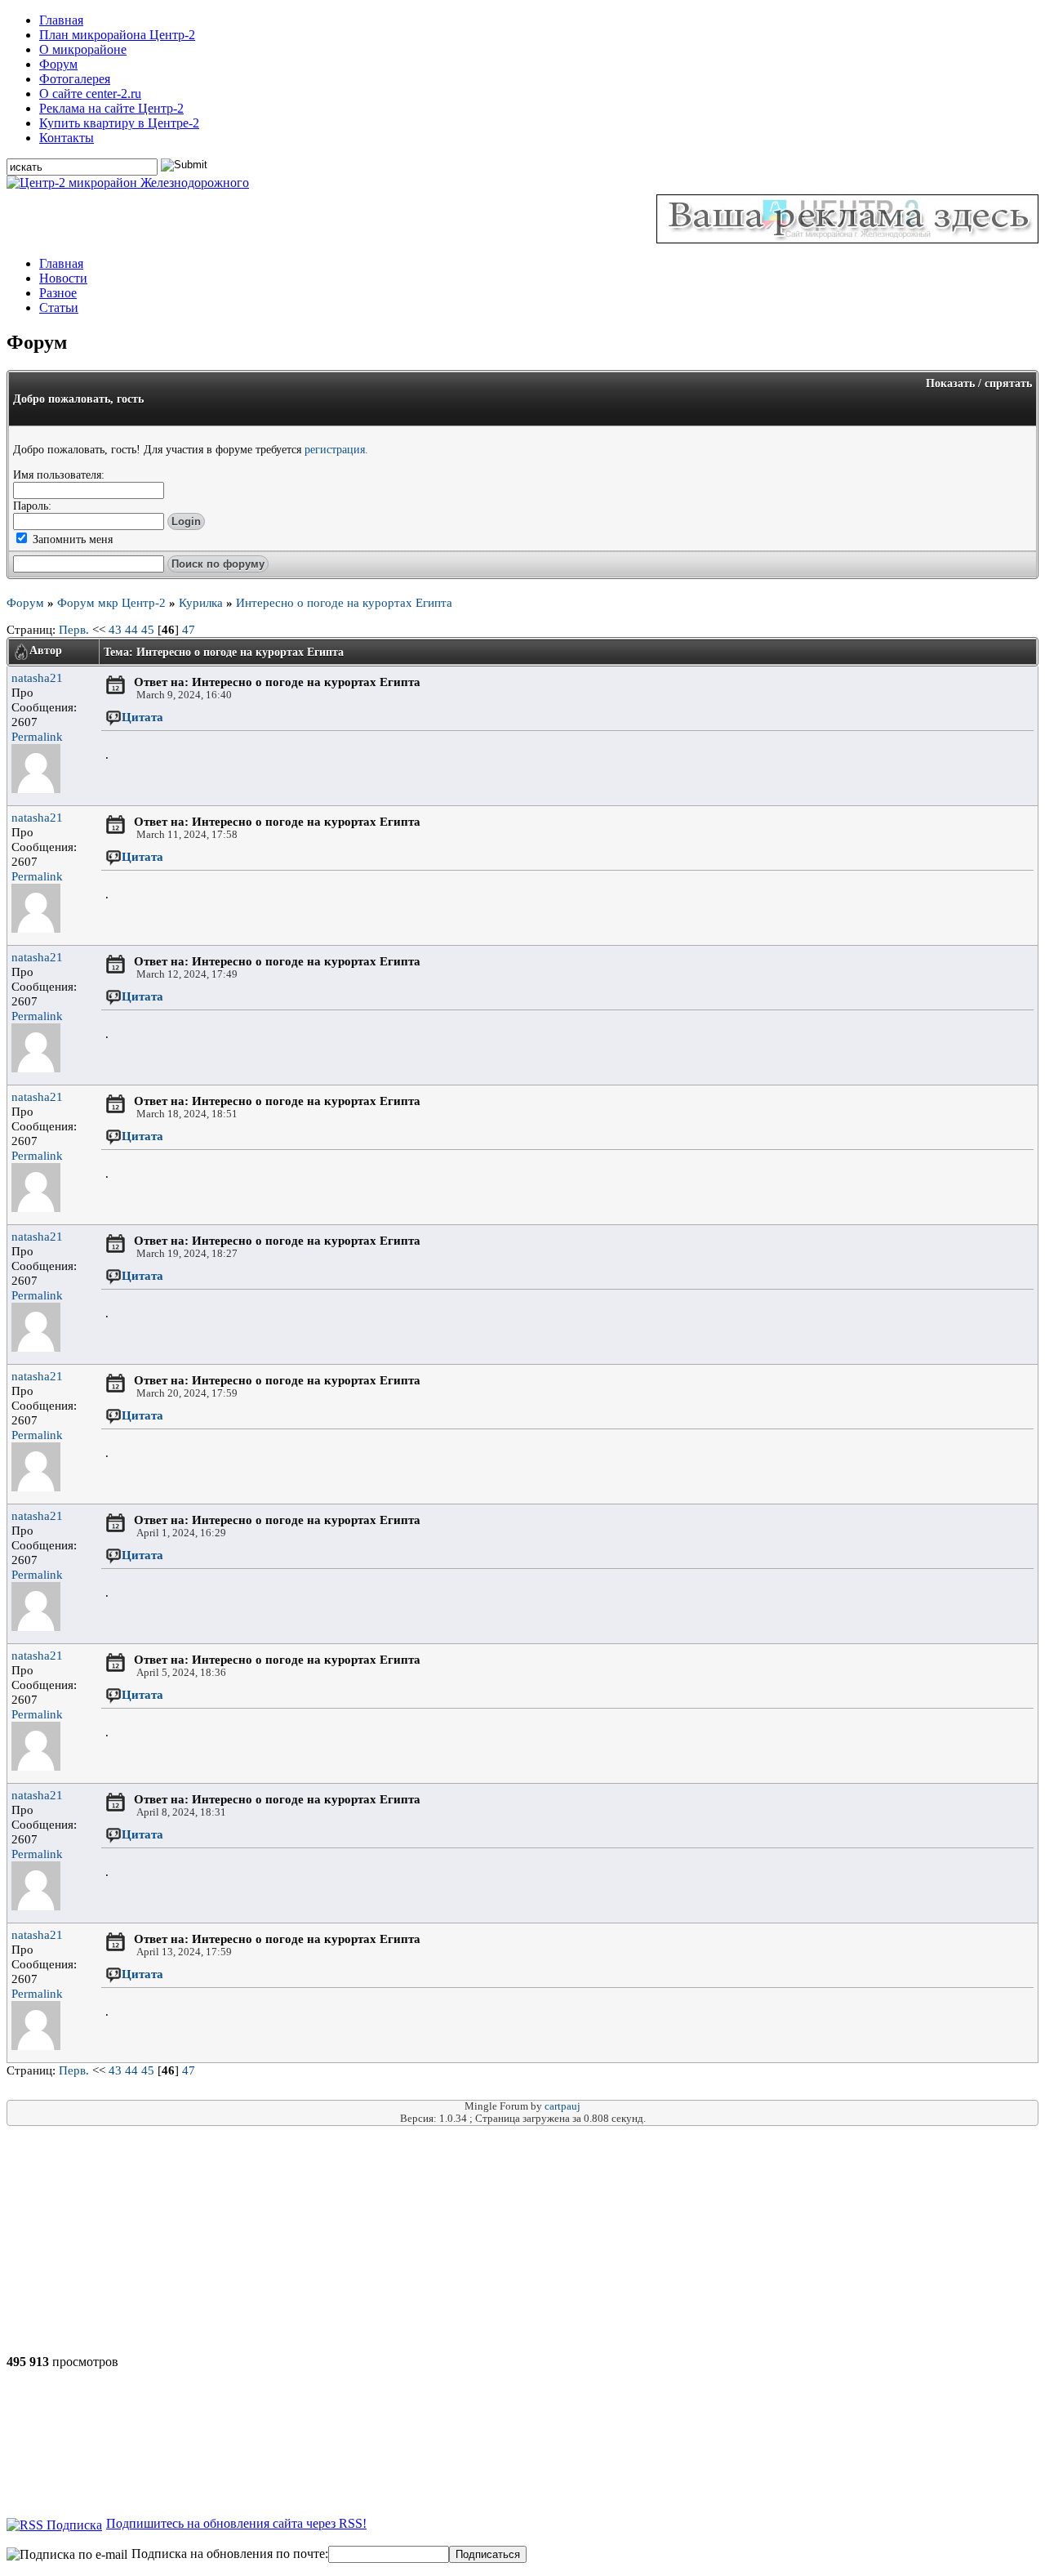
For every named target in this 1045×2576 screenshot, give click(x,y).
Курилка (201, 602)
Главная (61, 20)
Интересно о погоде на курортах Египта (344, 602)
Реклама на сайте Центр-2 (111, 108)
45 (148, 629)
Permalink (37, 736)
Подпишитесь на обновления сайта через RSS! (236, 2523)
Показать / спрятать (979, 383)
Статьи (59, 308)
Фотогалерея (75, 79)
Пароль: (32, 506)
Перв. (74, 629)
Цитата (142, 717)
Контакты (67, 138)
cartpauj (563, 2106)
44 (131, 629)
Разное (58, 293)
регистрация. (336, 449)
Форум (58, 64)
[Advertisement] (144, 2240)
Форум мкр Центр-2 (111, 602)
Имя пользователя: (59, 475)
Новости (63, 278)
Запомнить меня (71, 539)
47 (189, 629)
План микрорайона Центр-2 (117, 35)
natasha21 (37, 677)
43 (115, 629)
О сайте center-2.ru (90, 94)
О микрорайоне (83, 49)
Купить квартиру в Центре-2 (119, 123)
